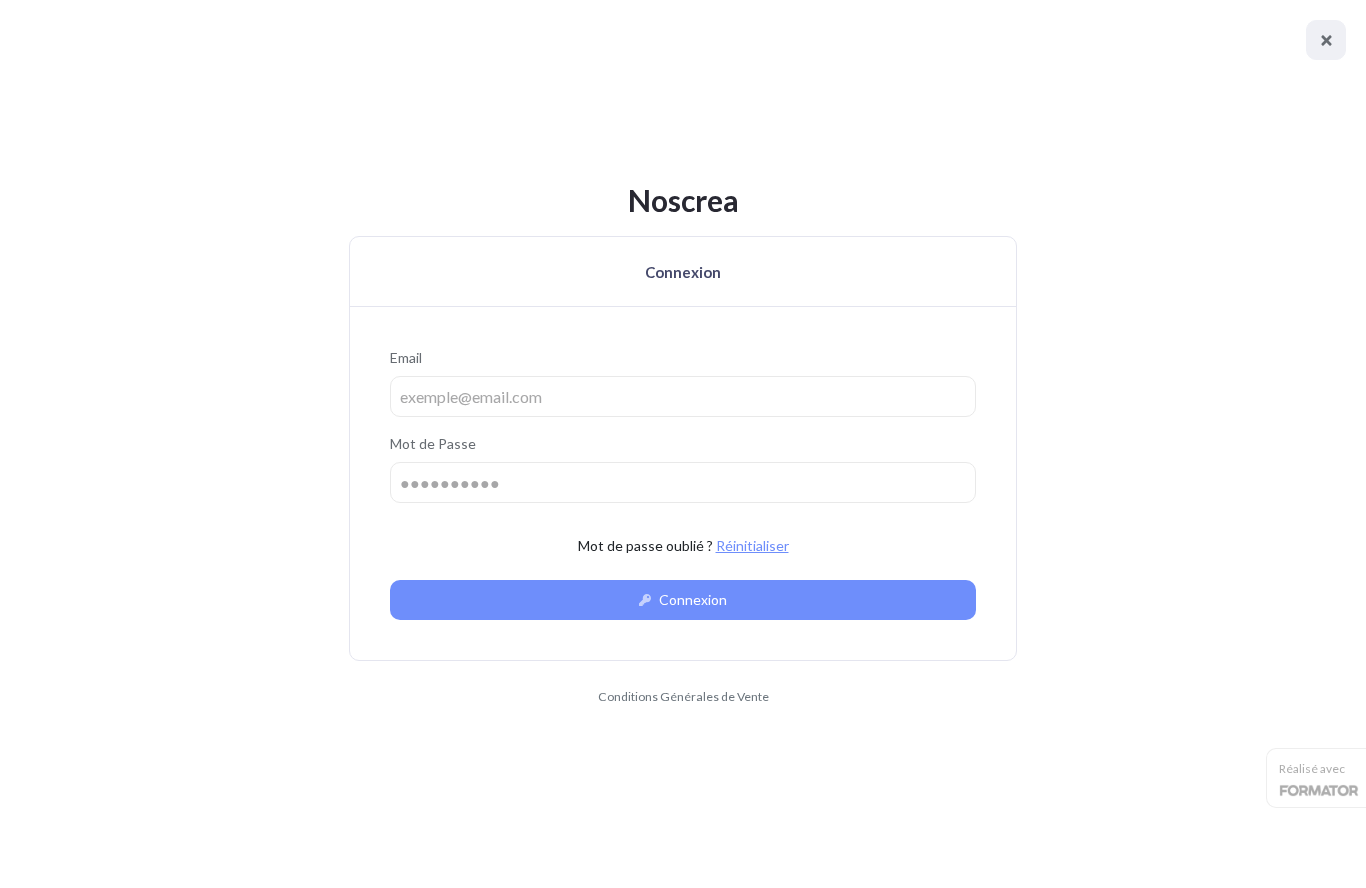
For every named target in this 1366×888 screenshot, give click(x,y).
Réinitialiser (752, 545)
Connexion (691, 599)
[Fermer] (1326, 40)
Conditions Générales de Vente (683, 696)
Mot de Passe (433, 443)
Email (406, 357)
